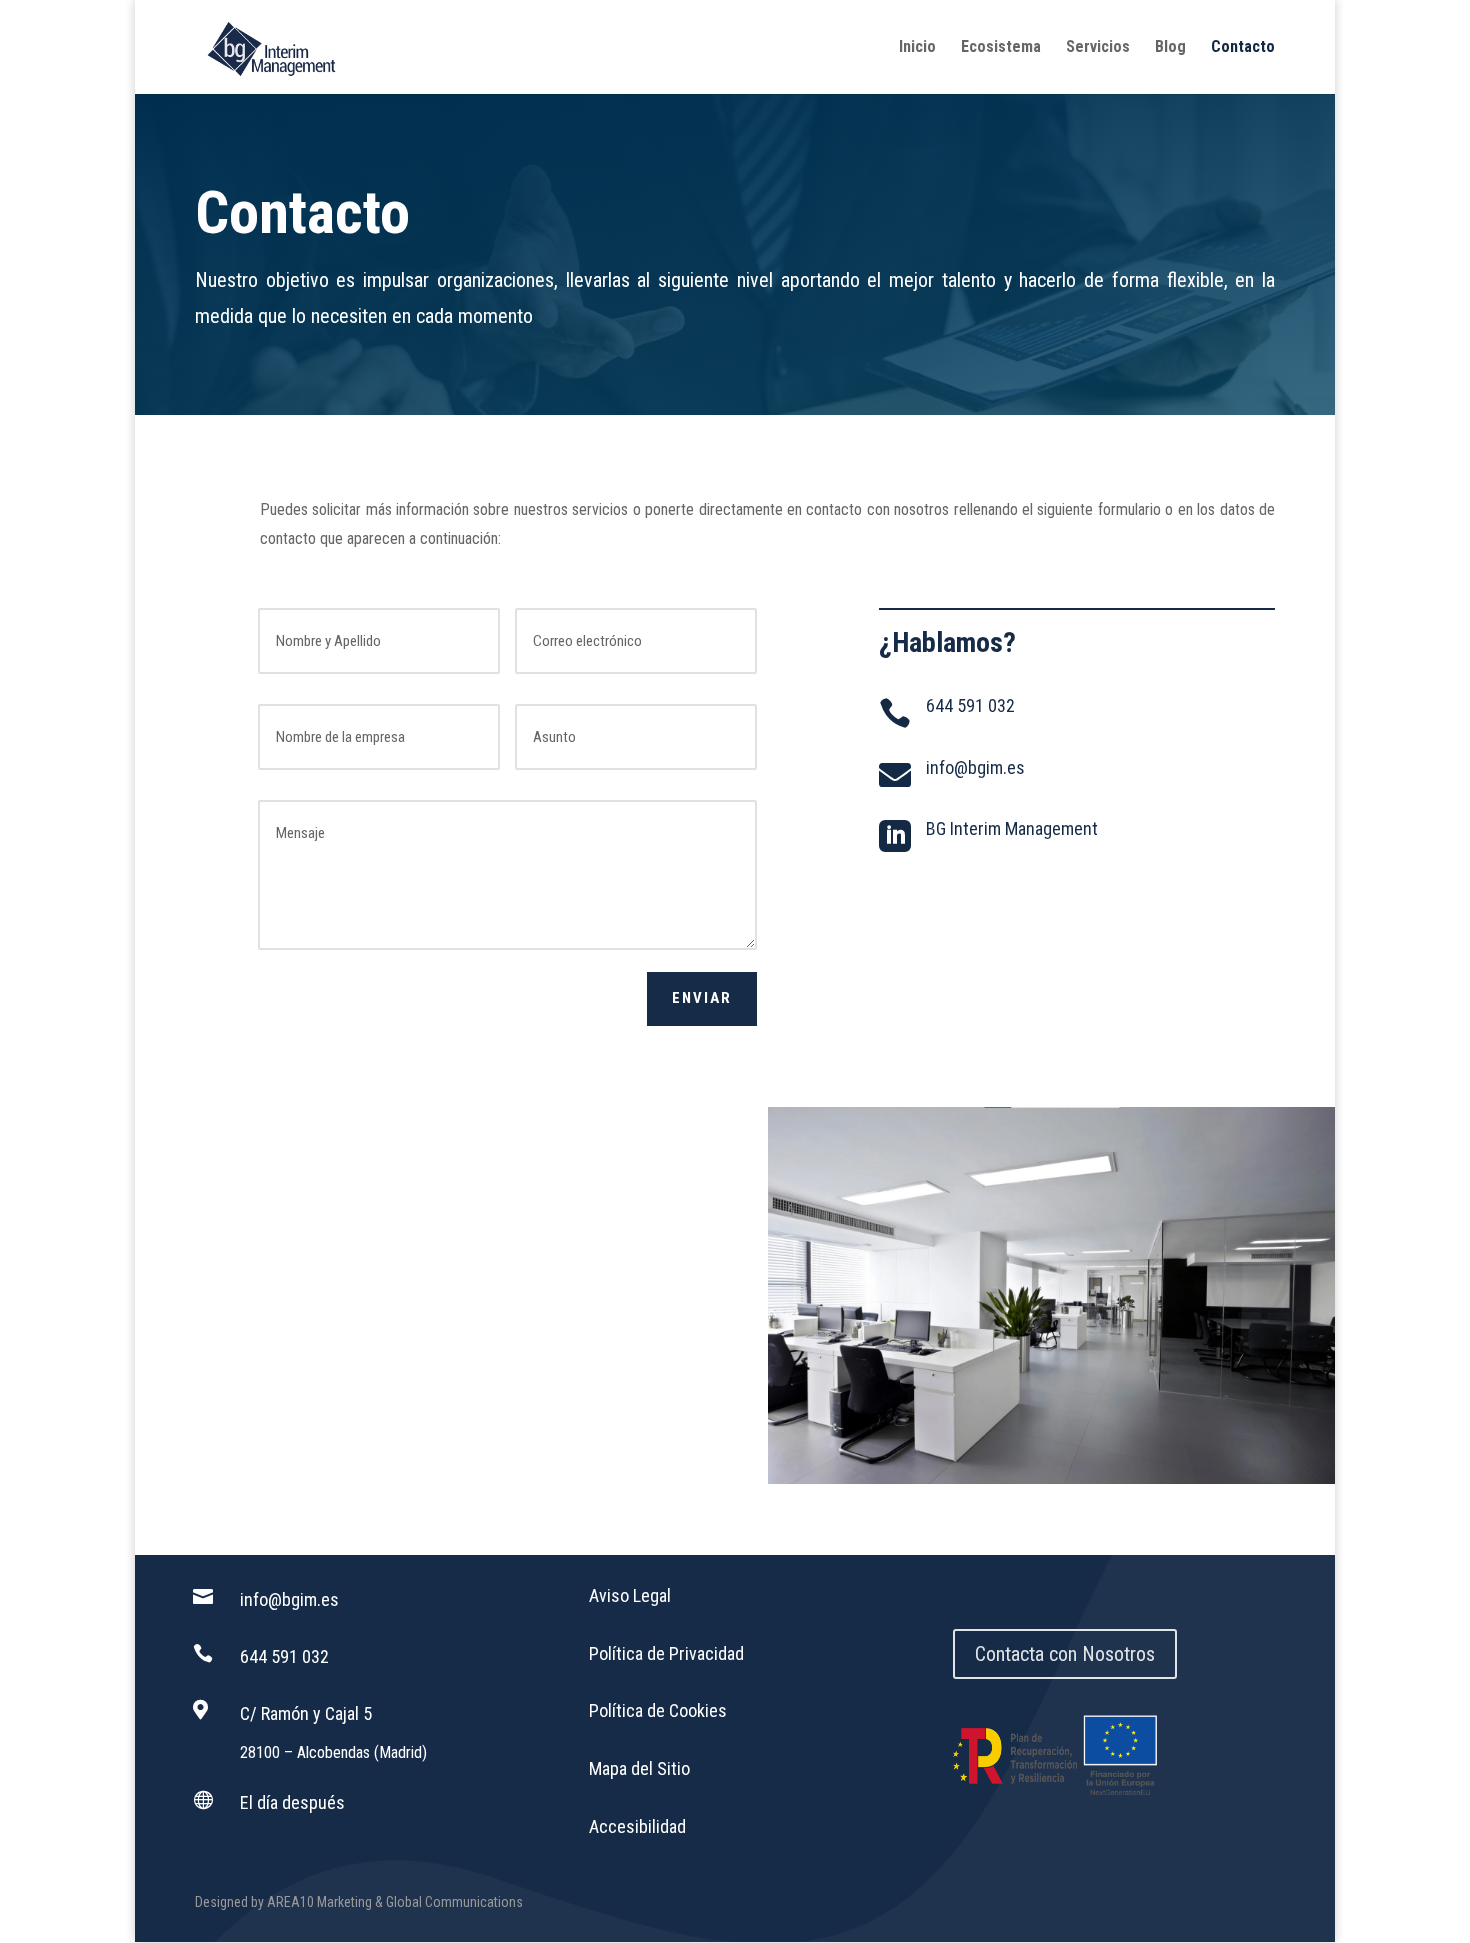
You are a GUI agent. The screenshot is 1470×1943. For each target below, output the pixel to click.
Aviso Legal (630, 1595)
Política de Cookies (658, 1710)
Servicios (1098, 48)
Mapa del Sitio (639, 1768)
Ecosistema (1001, 48)
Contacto (1243, 48)
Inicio (917, 48)
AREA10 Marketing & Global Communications (395, 1902)
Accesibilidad (637, 1826)
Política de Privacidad (666, 1653)
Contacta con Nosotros (1065, 1654)
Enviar (702, 998)
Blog (1170, 48)
